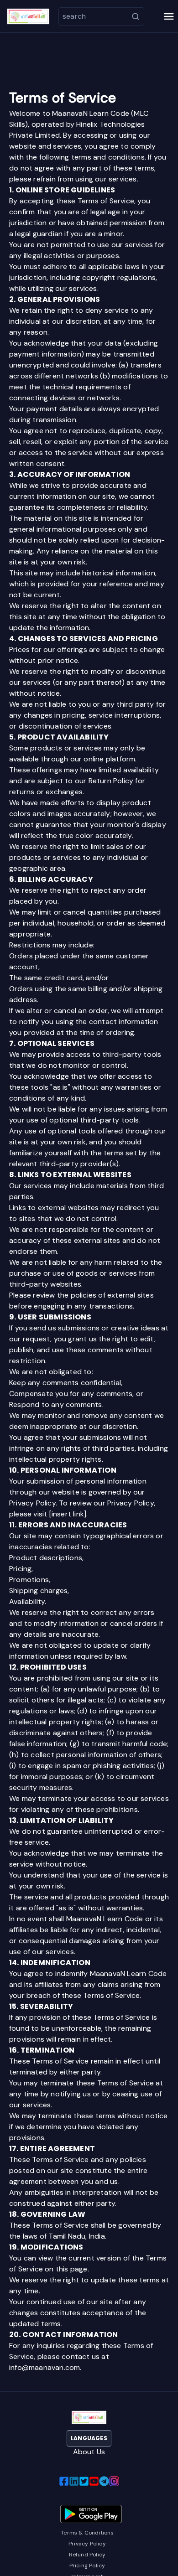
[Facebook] (64, 2481)
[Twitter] (84, 2481)
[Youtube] (94, 2481)
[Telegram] (104, 2481)
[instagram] (114, 2481)
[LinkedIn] (74, 2481)
